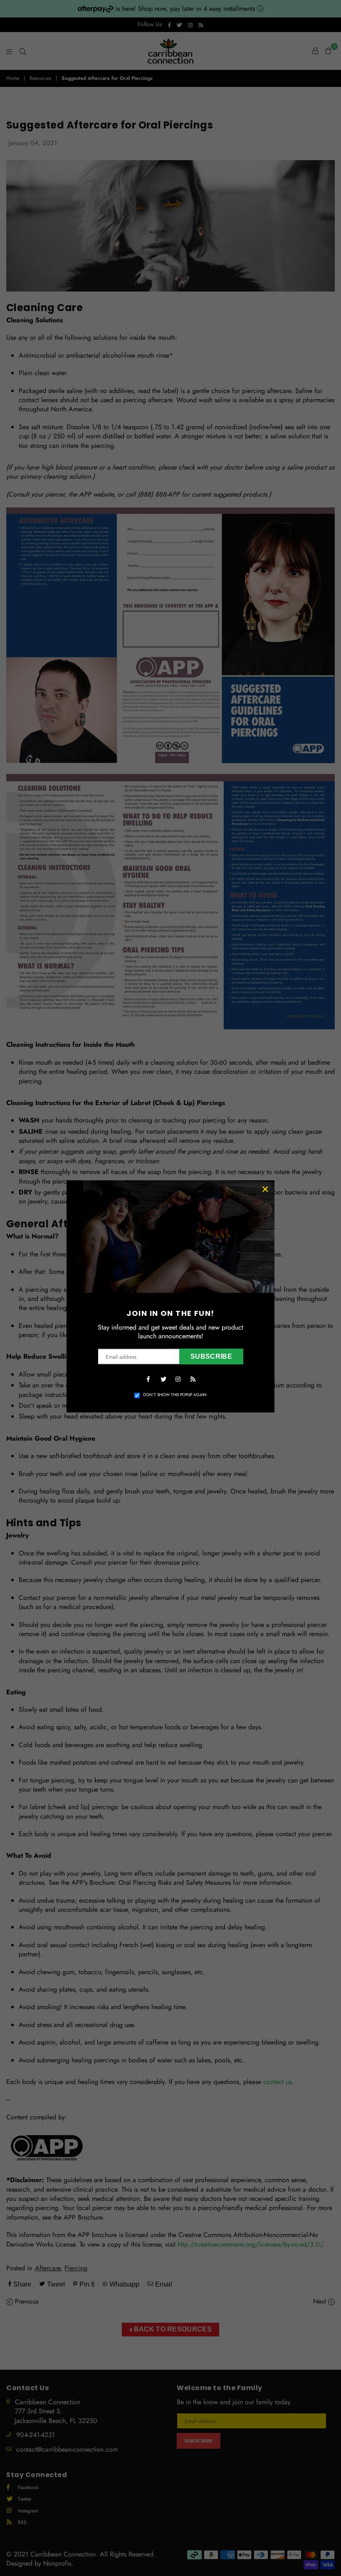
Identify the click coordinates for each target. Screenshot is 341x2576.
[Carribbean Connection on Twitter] (163, 1378)
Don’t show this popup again (175, 1395)
